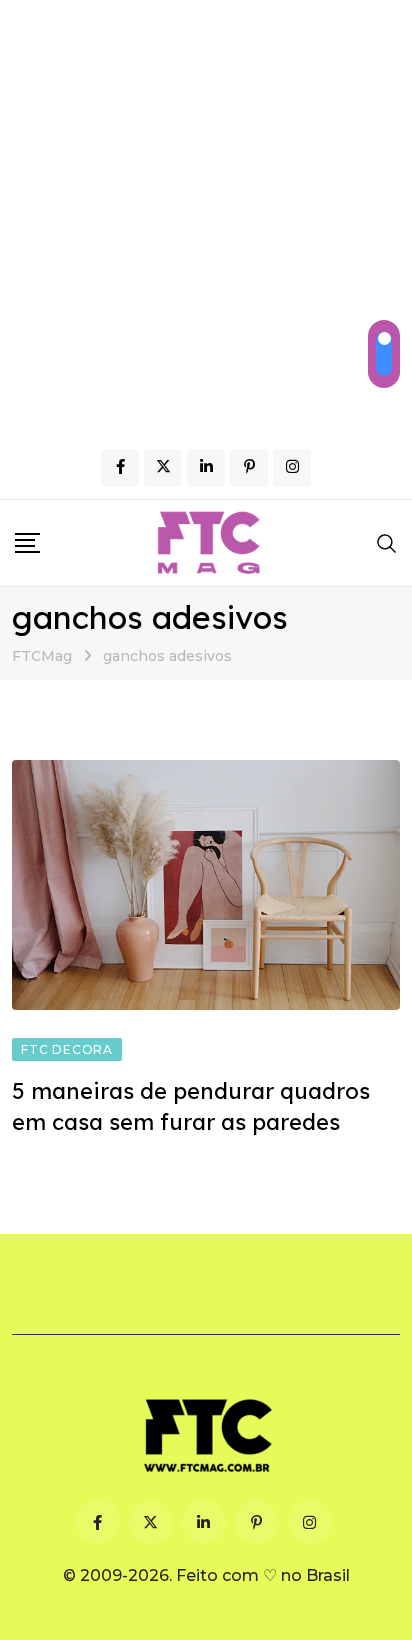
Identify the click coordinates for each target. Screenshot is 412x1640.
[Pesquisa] (387, 543)
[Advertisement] (206, 216)
